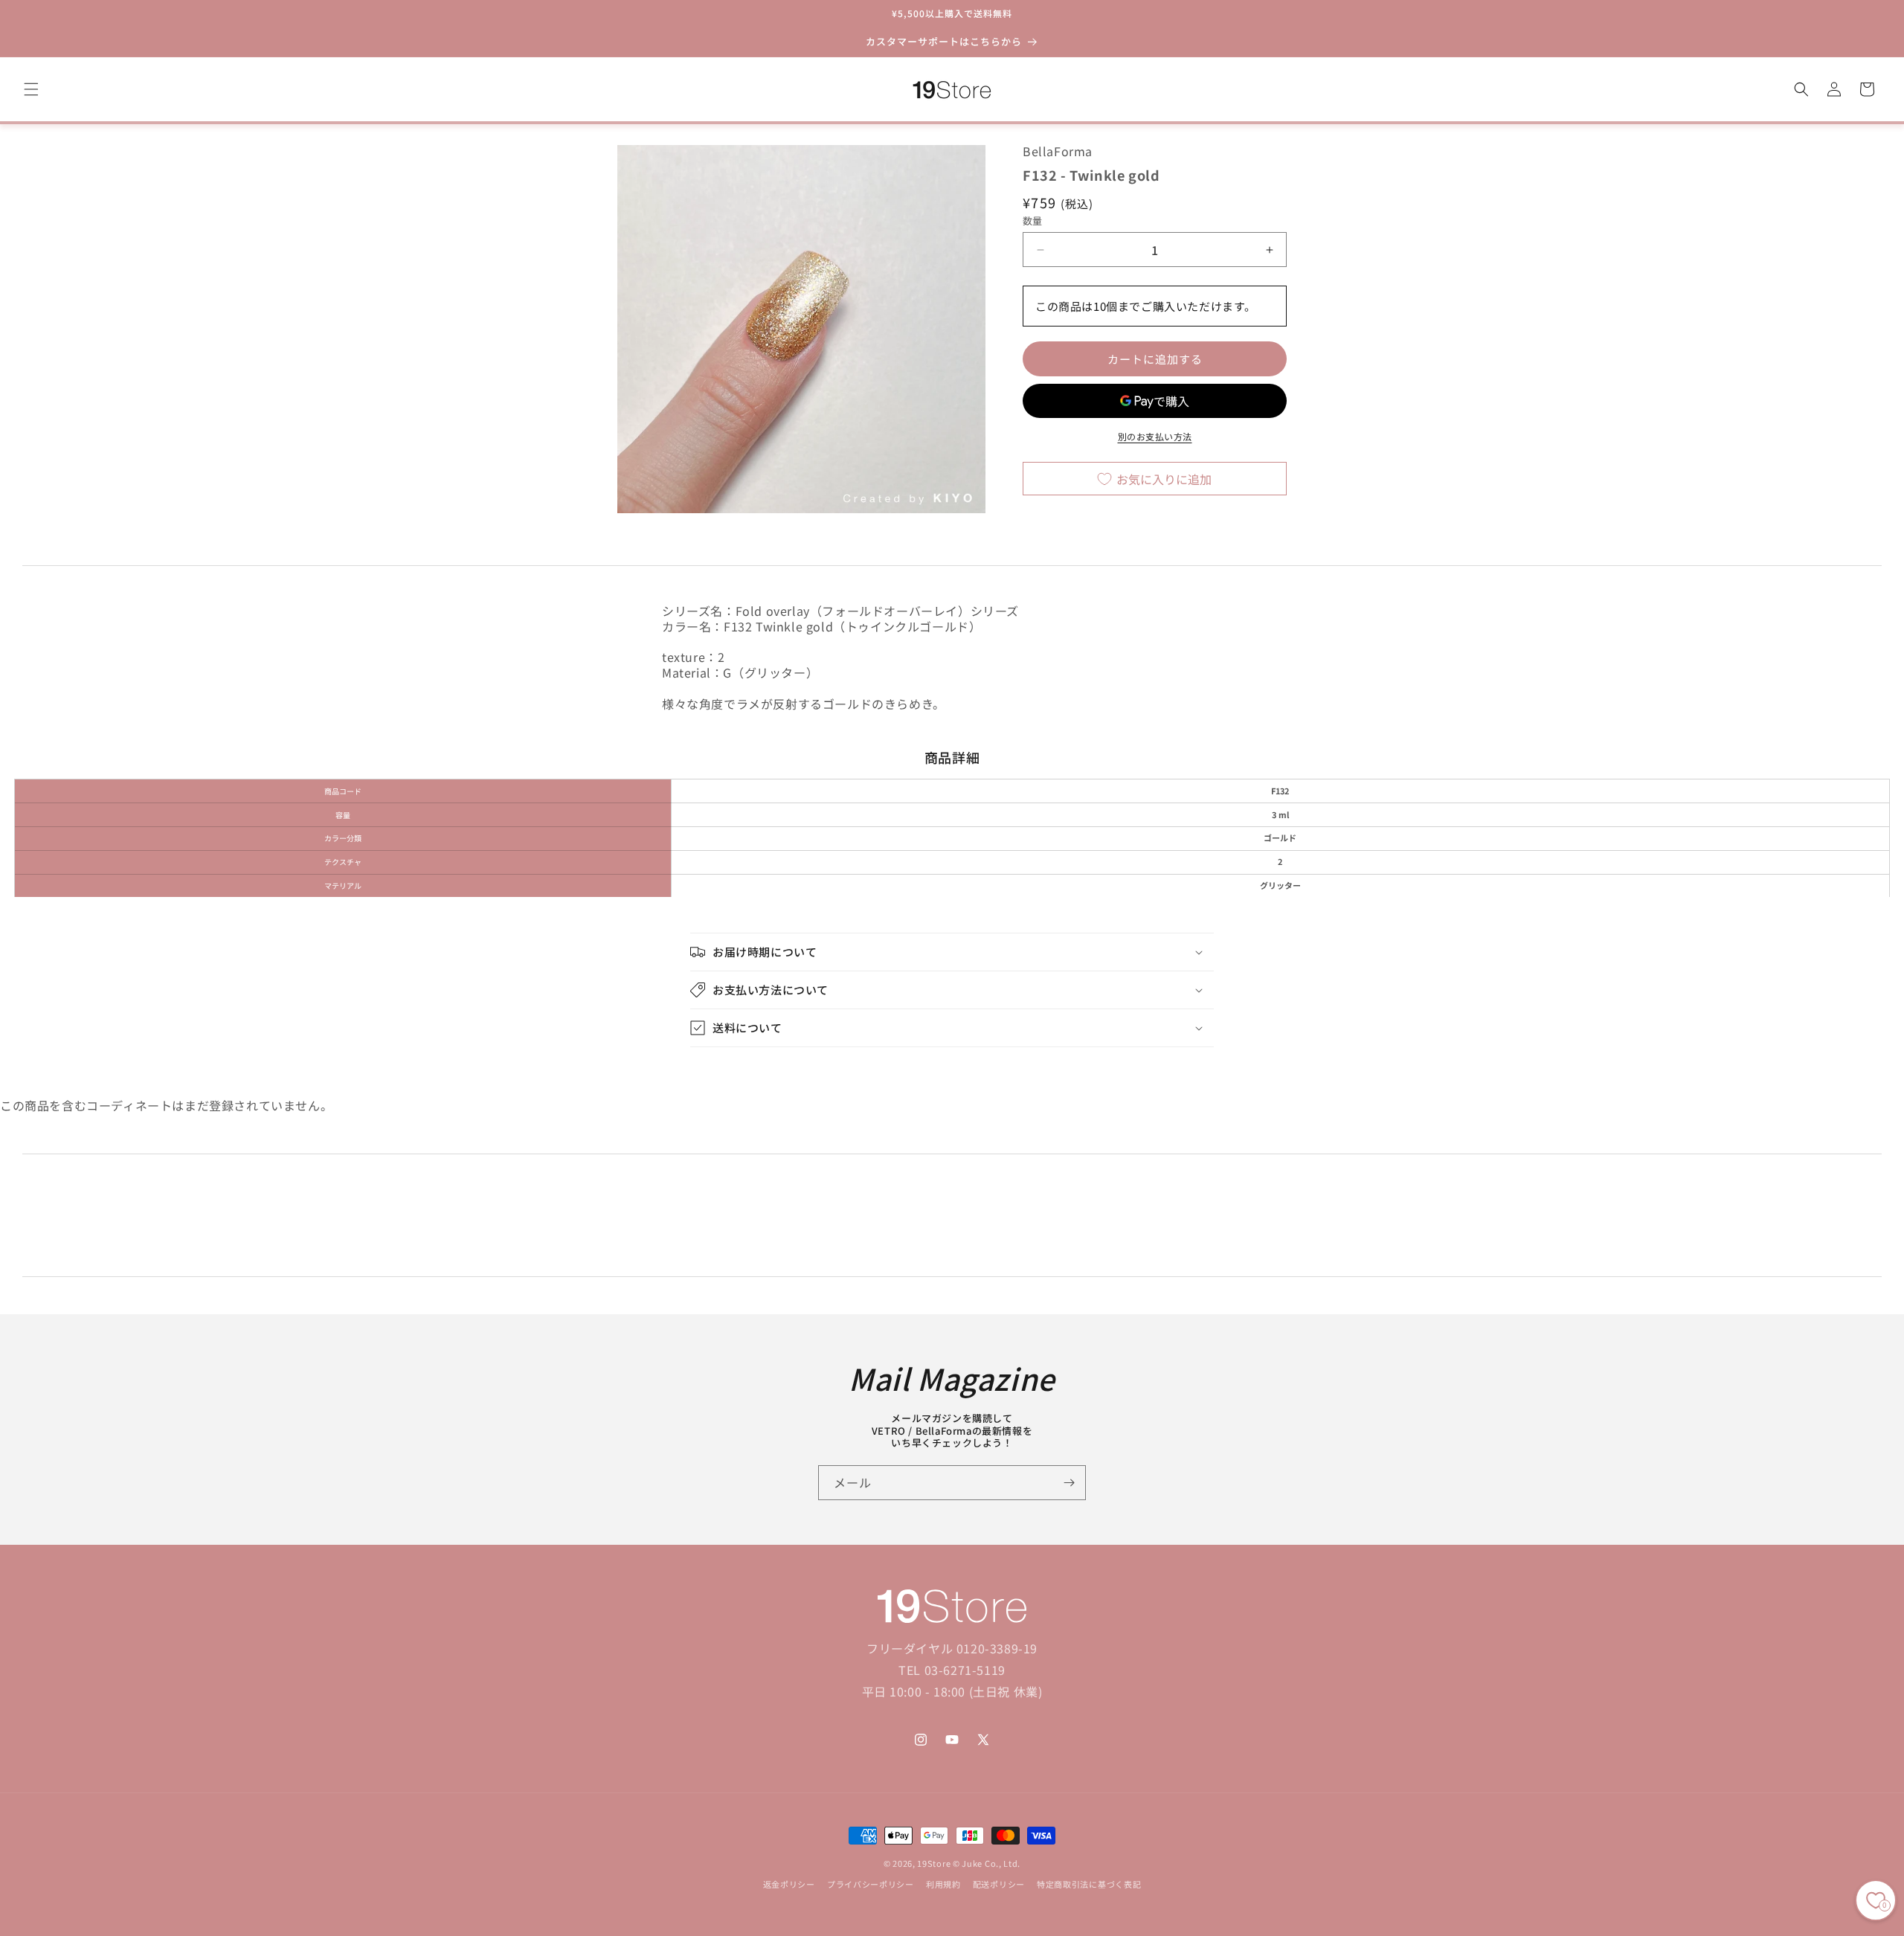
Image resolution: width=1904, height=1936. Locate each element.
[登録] (1069, 1483)
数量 (1033, 221)
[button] (31, 89)
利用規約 (943, 1885)
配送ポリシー (999, 1885)
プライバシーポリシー (871, 1885)
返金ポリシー (789, 1885)
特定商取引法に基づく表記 (1089, 1885)
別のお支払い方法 (1155, 437)
